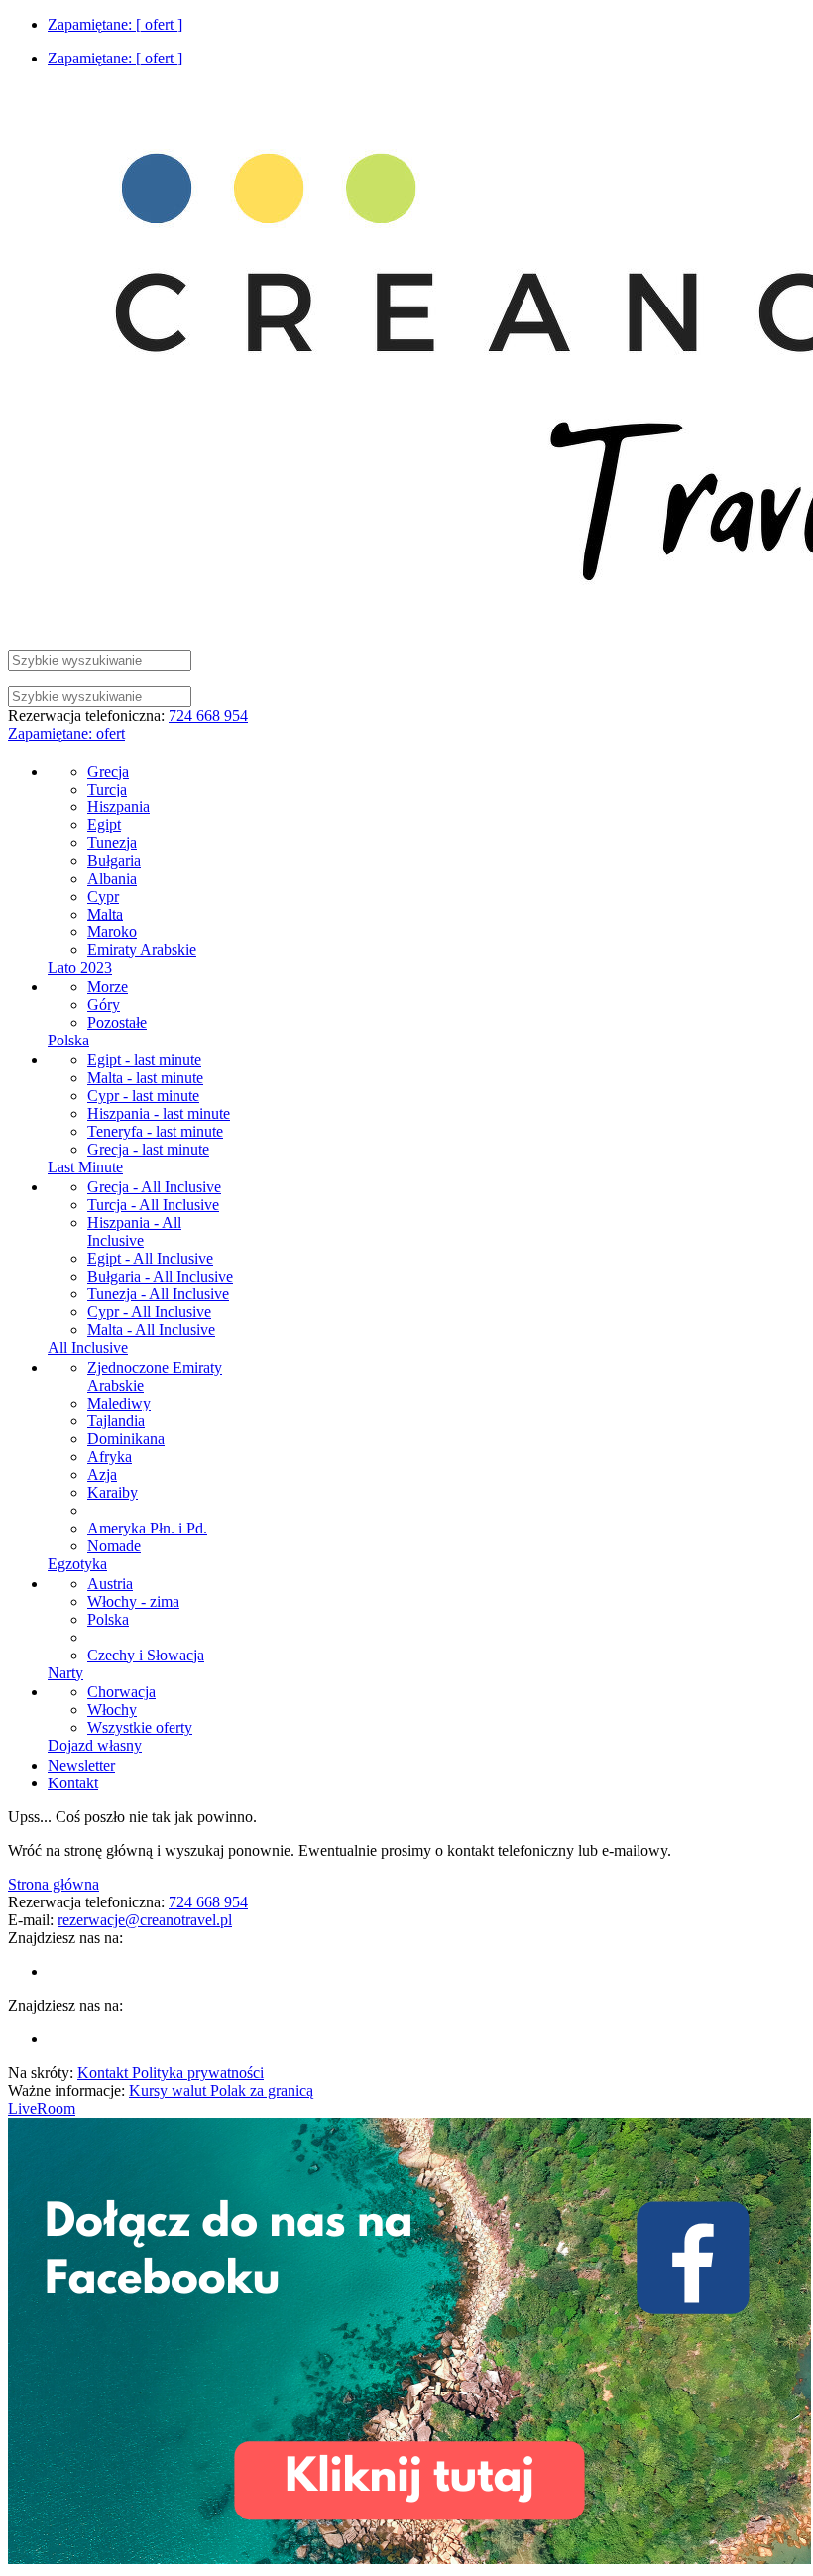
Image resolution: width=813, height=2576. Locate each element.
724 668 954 (208, 716)
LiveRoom (42, 2108)
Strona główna (54, 1884)
